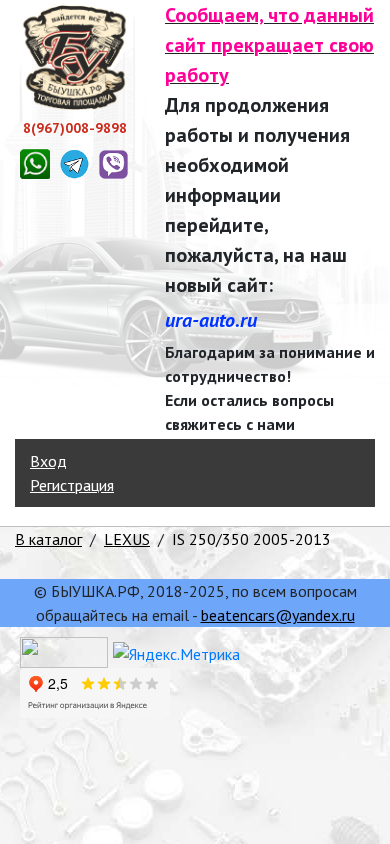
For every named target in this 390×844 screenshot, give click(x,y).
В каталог (48, 539)
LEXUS (127, 539)
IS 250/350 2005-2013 (251, 539)
